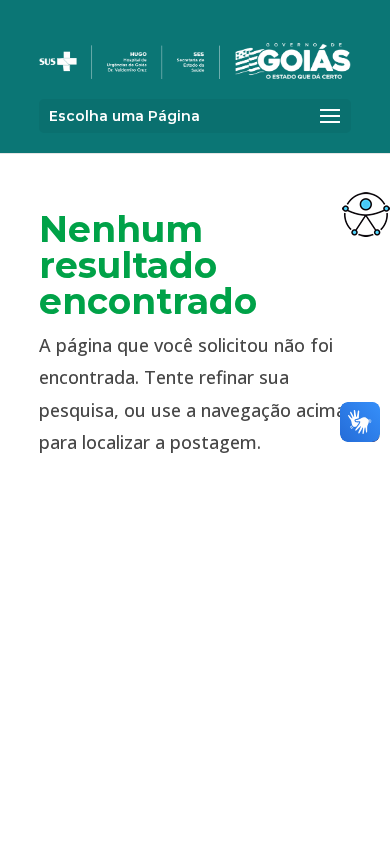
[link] (366, 214)
